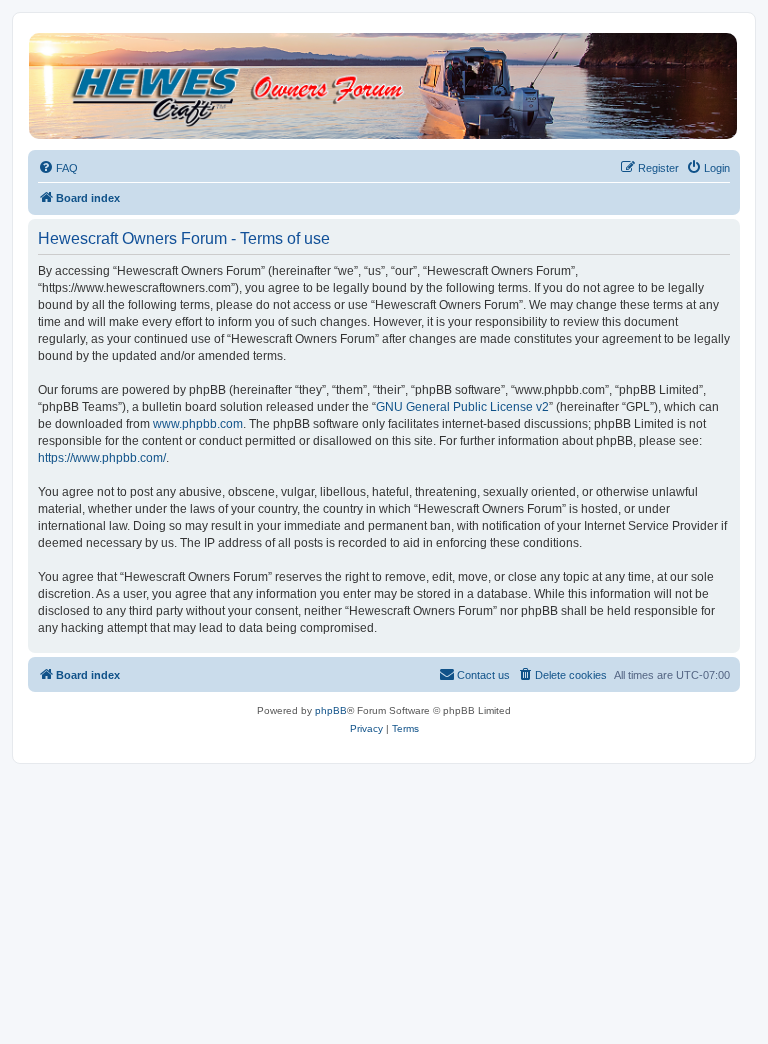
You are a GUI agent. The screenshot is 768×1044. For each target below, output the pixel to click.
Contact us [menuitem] (483, 675)
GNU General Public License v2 (462, 407)
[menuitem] (58, 168)
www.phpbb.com (198, 424)
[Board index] (383, 86)
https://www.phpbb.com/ (102, 458)
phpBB (331, 710)
